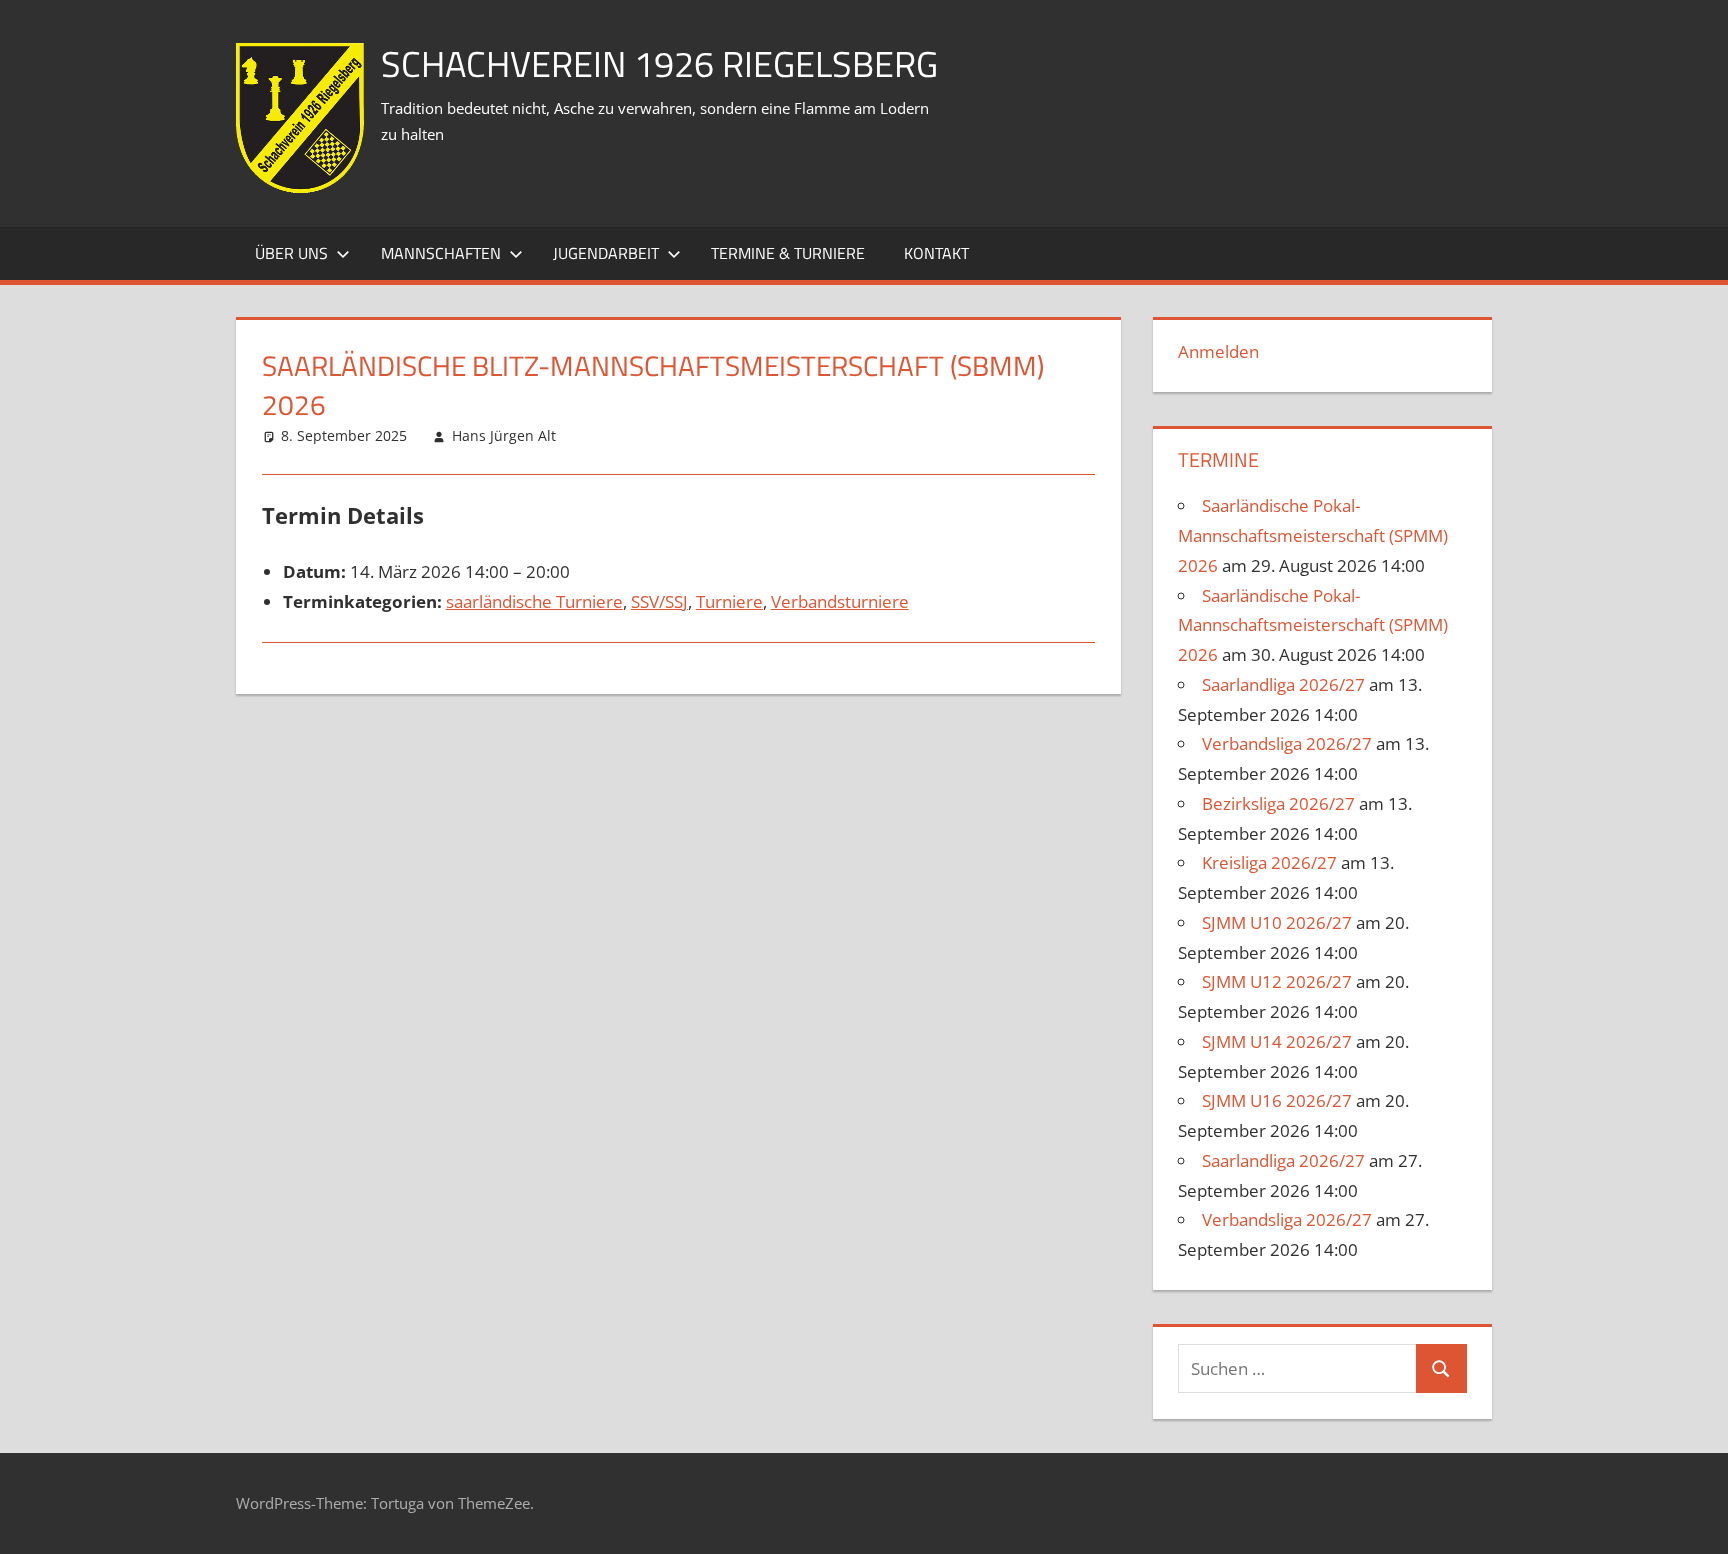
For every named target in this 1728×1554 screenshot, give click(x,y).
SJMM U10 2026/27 (1277, 922)
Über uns (291, 253)
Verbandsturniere (840, 601)
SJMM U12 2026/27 (1277, 981)
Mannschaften (441, 253)
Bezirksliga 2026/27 (1278, 803)
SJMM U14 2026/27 (1277, 1041)
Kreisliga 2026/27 (1269, 862)
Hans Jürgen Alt (504, 435)
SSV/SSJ (659, 601)
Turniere (729, 601)
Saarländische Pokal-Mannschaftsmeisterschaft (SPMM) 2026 (1313, 535)
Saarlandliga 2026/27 (1283, 684)
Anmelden (1218, 351)
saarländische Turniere (534, 601)
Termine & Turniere (788, 253)
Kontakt (936, 253)
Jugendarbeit (606, 253)
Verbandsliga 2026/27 (1287, 743)
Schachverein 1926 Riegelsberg (659, 63)
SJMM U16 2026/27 (1277, 1100)
